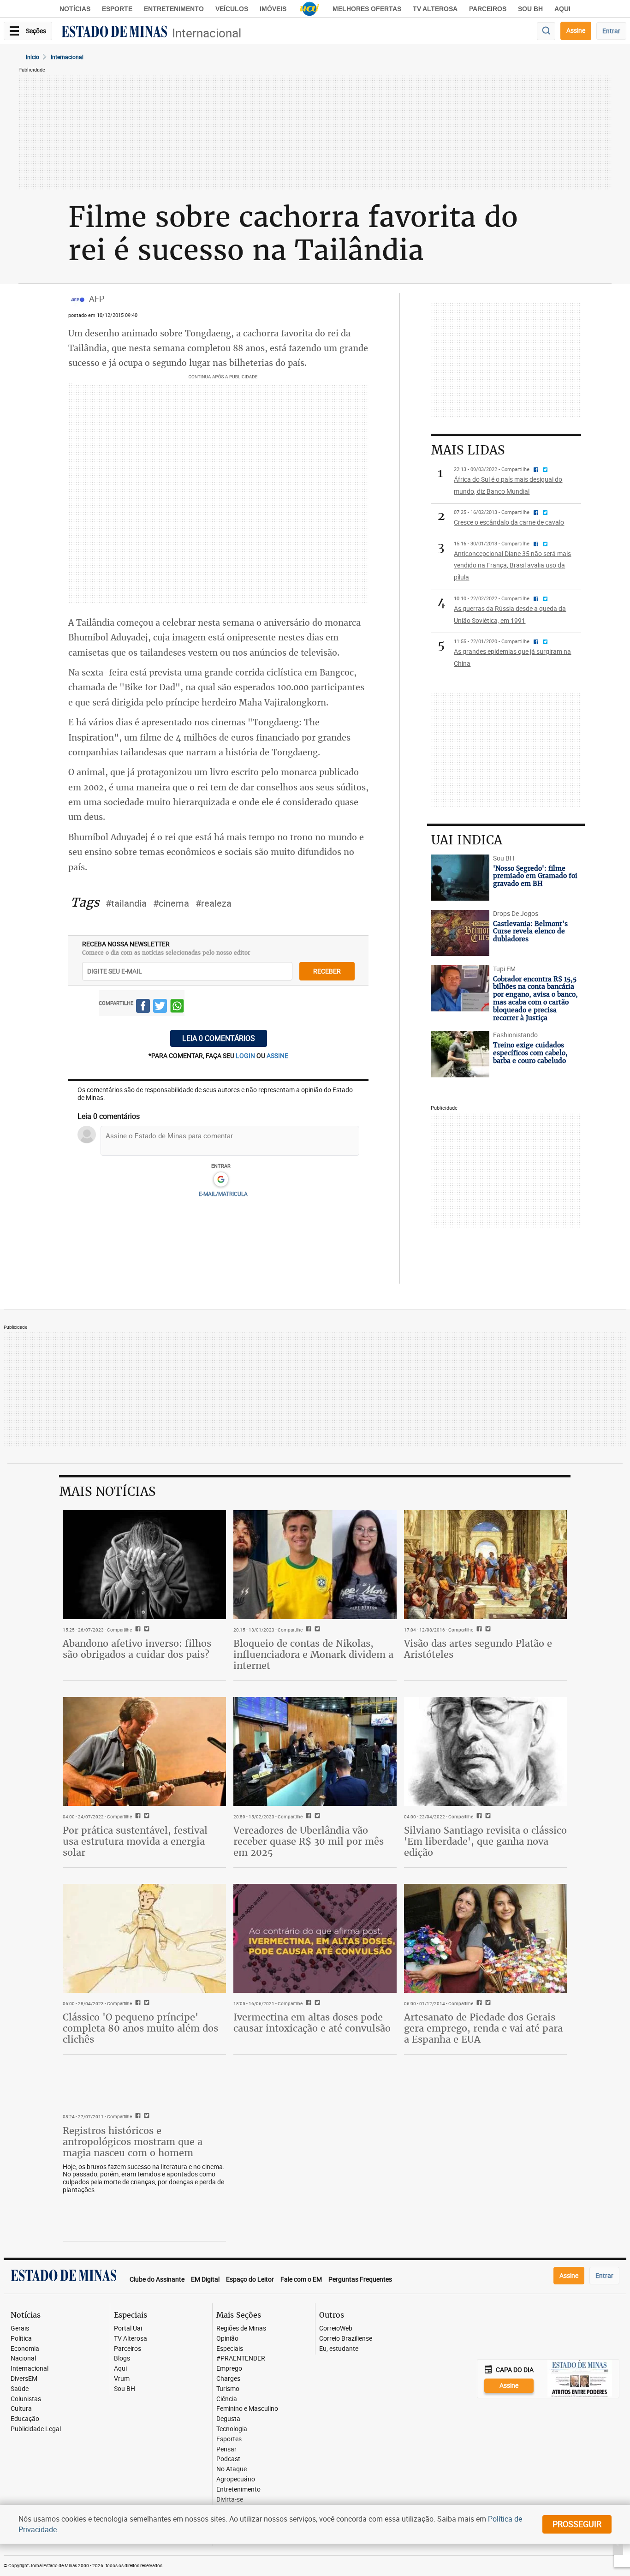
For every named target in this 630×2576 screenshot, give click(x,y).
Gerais (20, 2328)
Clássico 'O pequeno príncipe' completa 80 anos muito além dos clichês (140, 2028)
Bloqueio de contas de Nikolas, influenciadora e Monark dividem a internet (313, 1654)
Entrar (611, 31)
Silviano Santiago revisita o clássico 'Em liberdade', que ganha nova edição (485, 1841)
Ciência (227, 2399)
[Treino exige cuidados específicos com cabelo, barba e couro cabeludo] (460, 1054)
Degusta (228, 2419)
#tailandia (126, 903)
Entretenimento (174, 9)
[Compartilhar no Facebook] (143, 1007)
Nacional (23, 2358)
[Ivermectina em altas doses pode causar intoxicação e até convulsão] (315, 1938)
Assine (576, 30)
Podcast (228, 2459)
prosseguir (577, 2524)
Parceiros (488, 9)
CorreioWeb (336, 2328)
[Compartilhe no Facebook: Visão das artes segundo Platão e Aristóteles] (478, 1630)
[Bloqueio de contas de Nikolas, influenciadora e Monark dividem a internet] (315, 1565)
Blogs (122, 2358)
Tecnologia (232, 2429)
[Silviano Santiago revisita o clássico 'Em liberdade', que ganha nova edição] (486, 1751)
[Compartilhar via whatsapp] (177, 1007)
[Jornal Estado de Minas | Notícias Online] (114, 33)
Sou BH (530, 9)
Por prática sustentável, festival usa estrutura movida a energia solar (135, 1841)
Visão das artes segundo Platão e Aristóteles (478, 1649)
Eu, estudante (339, 2349)
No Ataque (232, 2469)
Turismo (228, 2389)
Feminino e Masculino (247, 2409)
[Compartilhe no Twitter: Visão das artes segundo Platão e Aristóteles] (487, 1630)
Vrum (122, 2379)
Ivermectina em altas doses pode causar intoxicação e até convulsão (312, 2023)
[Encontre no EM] (546, 31)
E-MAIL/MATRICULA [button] (223, 1194)
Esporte (117, 9)
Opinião (227, 2339)
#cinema (171, 903)
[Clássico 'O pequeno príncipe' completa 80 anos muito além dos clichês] (144, 1938)
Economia (25, 2349)
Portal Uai (128, 2328)
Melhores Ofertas (367, 9)
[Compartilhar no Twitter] (160, 1007)
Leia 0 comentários (219, 1038)
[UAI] (309, 9)
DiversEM (24, 2379)
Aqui (120, 2369)
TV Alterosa (435, 9)
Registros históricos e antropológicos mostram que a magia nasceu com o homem (133, 2142)
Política (21, 2339)
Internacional (207, 33)
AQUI (562, 9)
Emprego (229, 2369)
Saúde (20, 2389)
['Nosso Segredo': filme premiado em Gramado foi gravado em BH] (460, 878)
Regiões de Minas (241, 2328)
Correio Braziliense (346, 2339)
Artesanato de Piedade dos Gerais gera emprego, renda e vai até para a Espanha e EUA (483, 2028)
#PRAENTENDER (241, 2358)
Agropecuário (236, 2479)
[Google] (221, 1180)
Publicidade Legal (36, 2429)
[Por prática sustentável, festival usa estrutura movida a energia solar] (144, 1751)
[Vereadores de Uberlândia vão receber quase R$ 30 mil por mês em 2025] (315, 1751)
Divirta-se (230, 2500)
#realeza (214, 903)
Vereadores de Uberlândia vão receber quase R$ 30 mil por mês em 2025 (309, 1841)
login (246, 1055)
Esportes (229, 2439)
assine (277, 1055)
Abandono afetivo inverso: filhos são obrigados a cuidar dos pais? (137, 1649)
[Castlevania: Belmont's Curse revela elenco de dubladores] (460, 933)
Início (33, 57)
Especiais (230, 2349)
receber (327, 971)
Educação (25, 2419)
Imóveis (273, 9)
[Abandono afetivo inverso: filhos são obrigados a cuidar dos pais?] (144, 1565)
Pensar (226, 2449)
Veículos (232, 9)
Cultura (21, 2409)
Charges (228, 2379)
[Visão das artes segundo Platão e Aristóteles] (486, 1565)
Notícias (75, 9)
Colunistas (26, 2399)
